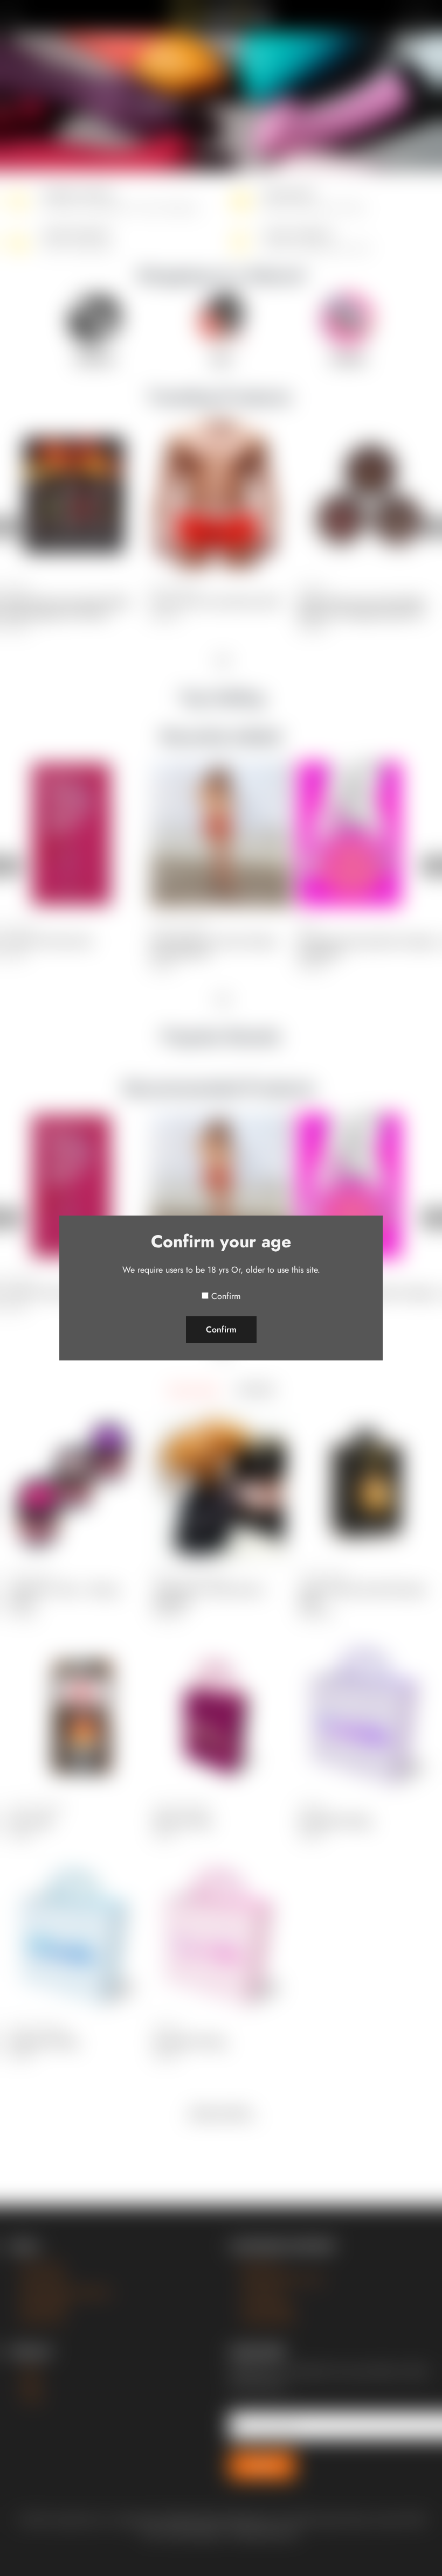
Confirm (226, 1296)
